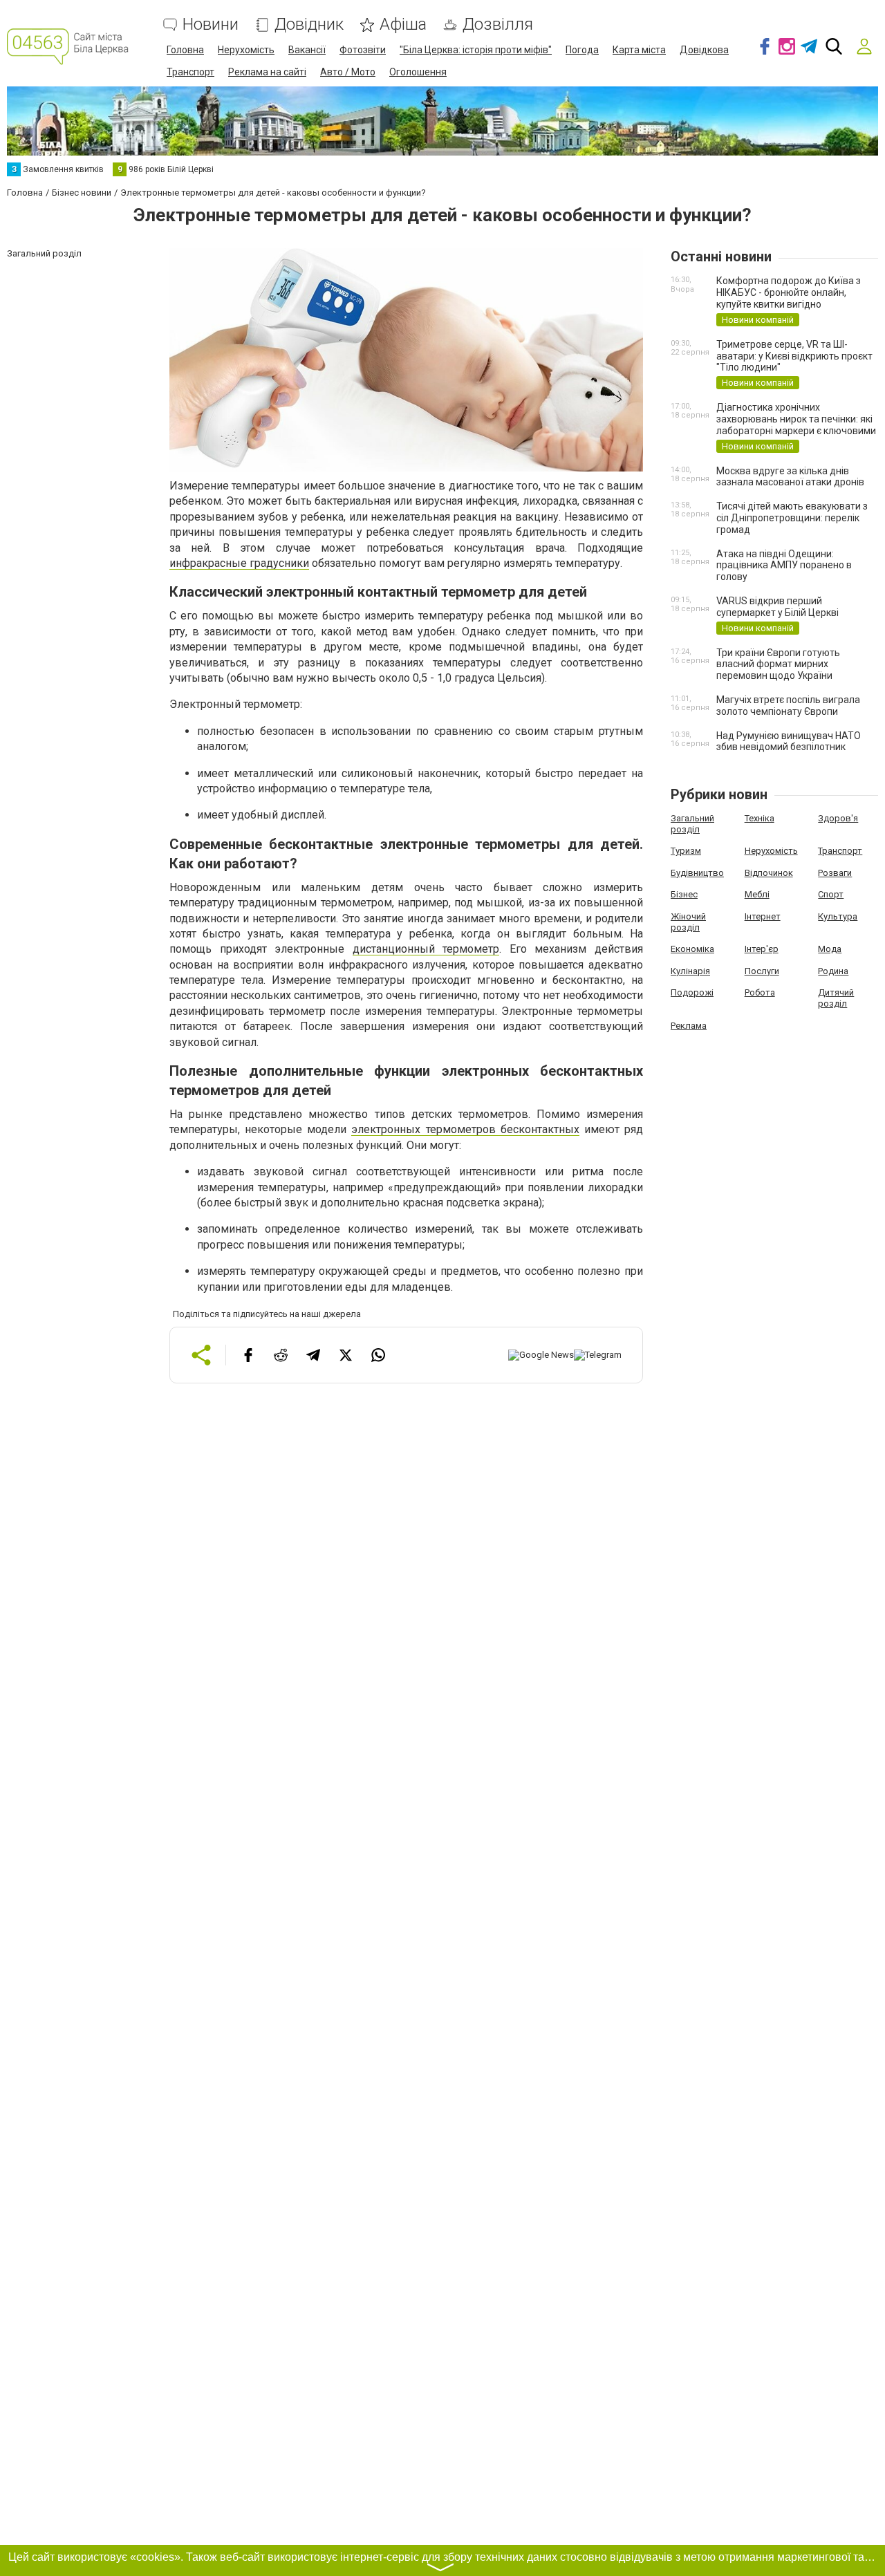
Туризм (686, 851)
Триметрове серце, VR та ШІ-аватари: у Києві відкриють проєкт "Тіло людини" (794, 356)
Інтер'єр (762, 949)
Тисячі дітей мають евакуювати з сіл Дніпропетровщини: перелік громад (792, 518)
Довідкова (704, 50)
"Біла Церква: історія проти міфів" (476, 50)
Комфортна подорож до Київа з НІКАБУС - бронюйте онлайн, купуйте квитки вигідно (789, 292)
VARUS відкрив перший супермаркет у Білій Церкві (777, 607)
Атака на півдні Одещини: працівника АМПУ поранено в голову (784, 566)
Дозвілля (498, 25)
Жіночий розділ (688, 922)
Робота (760, 992)
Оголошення (418, 72)
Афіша (403, 25)
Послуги (762, 971)
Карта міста (639, 50)
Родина (833, 971)
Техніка (760, 818)
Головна (185, 50)
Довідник (309, 25)
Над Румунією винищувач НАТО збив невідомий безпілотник (789, 741)
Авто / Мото (348, 72)
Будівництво (697, 873)
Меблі (757, 894)
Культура (838, 916)
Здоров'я (838, 818)
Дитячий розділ (836, 998)
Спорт (831, 894)
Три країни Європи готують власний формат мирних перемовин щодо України (778, 664)
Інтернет (763, 916)
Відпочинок (769, 873)
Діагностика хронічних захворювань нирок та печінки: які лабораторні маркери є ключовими (796, 419)
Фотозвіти (363, 50)
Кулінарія (690, 971)
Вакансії (307, 50)
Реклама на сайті (267, 72)
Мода (830, 949)
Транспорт (190, 72)
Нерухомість (246, 50)
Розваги (835, 873)
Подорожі (692, 992)
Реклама (689, 1026)
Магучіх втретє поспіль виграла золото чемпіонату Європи (788, 706)
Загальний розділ (692, 824)
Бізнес (684, 894)
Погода (582, 50)
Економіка (692, 949)
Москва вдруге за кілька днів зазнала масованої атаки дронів (790, 477)
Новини (211, 25)
